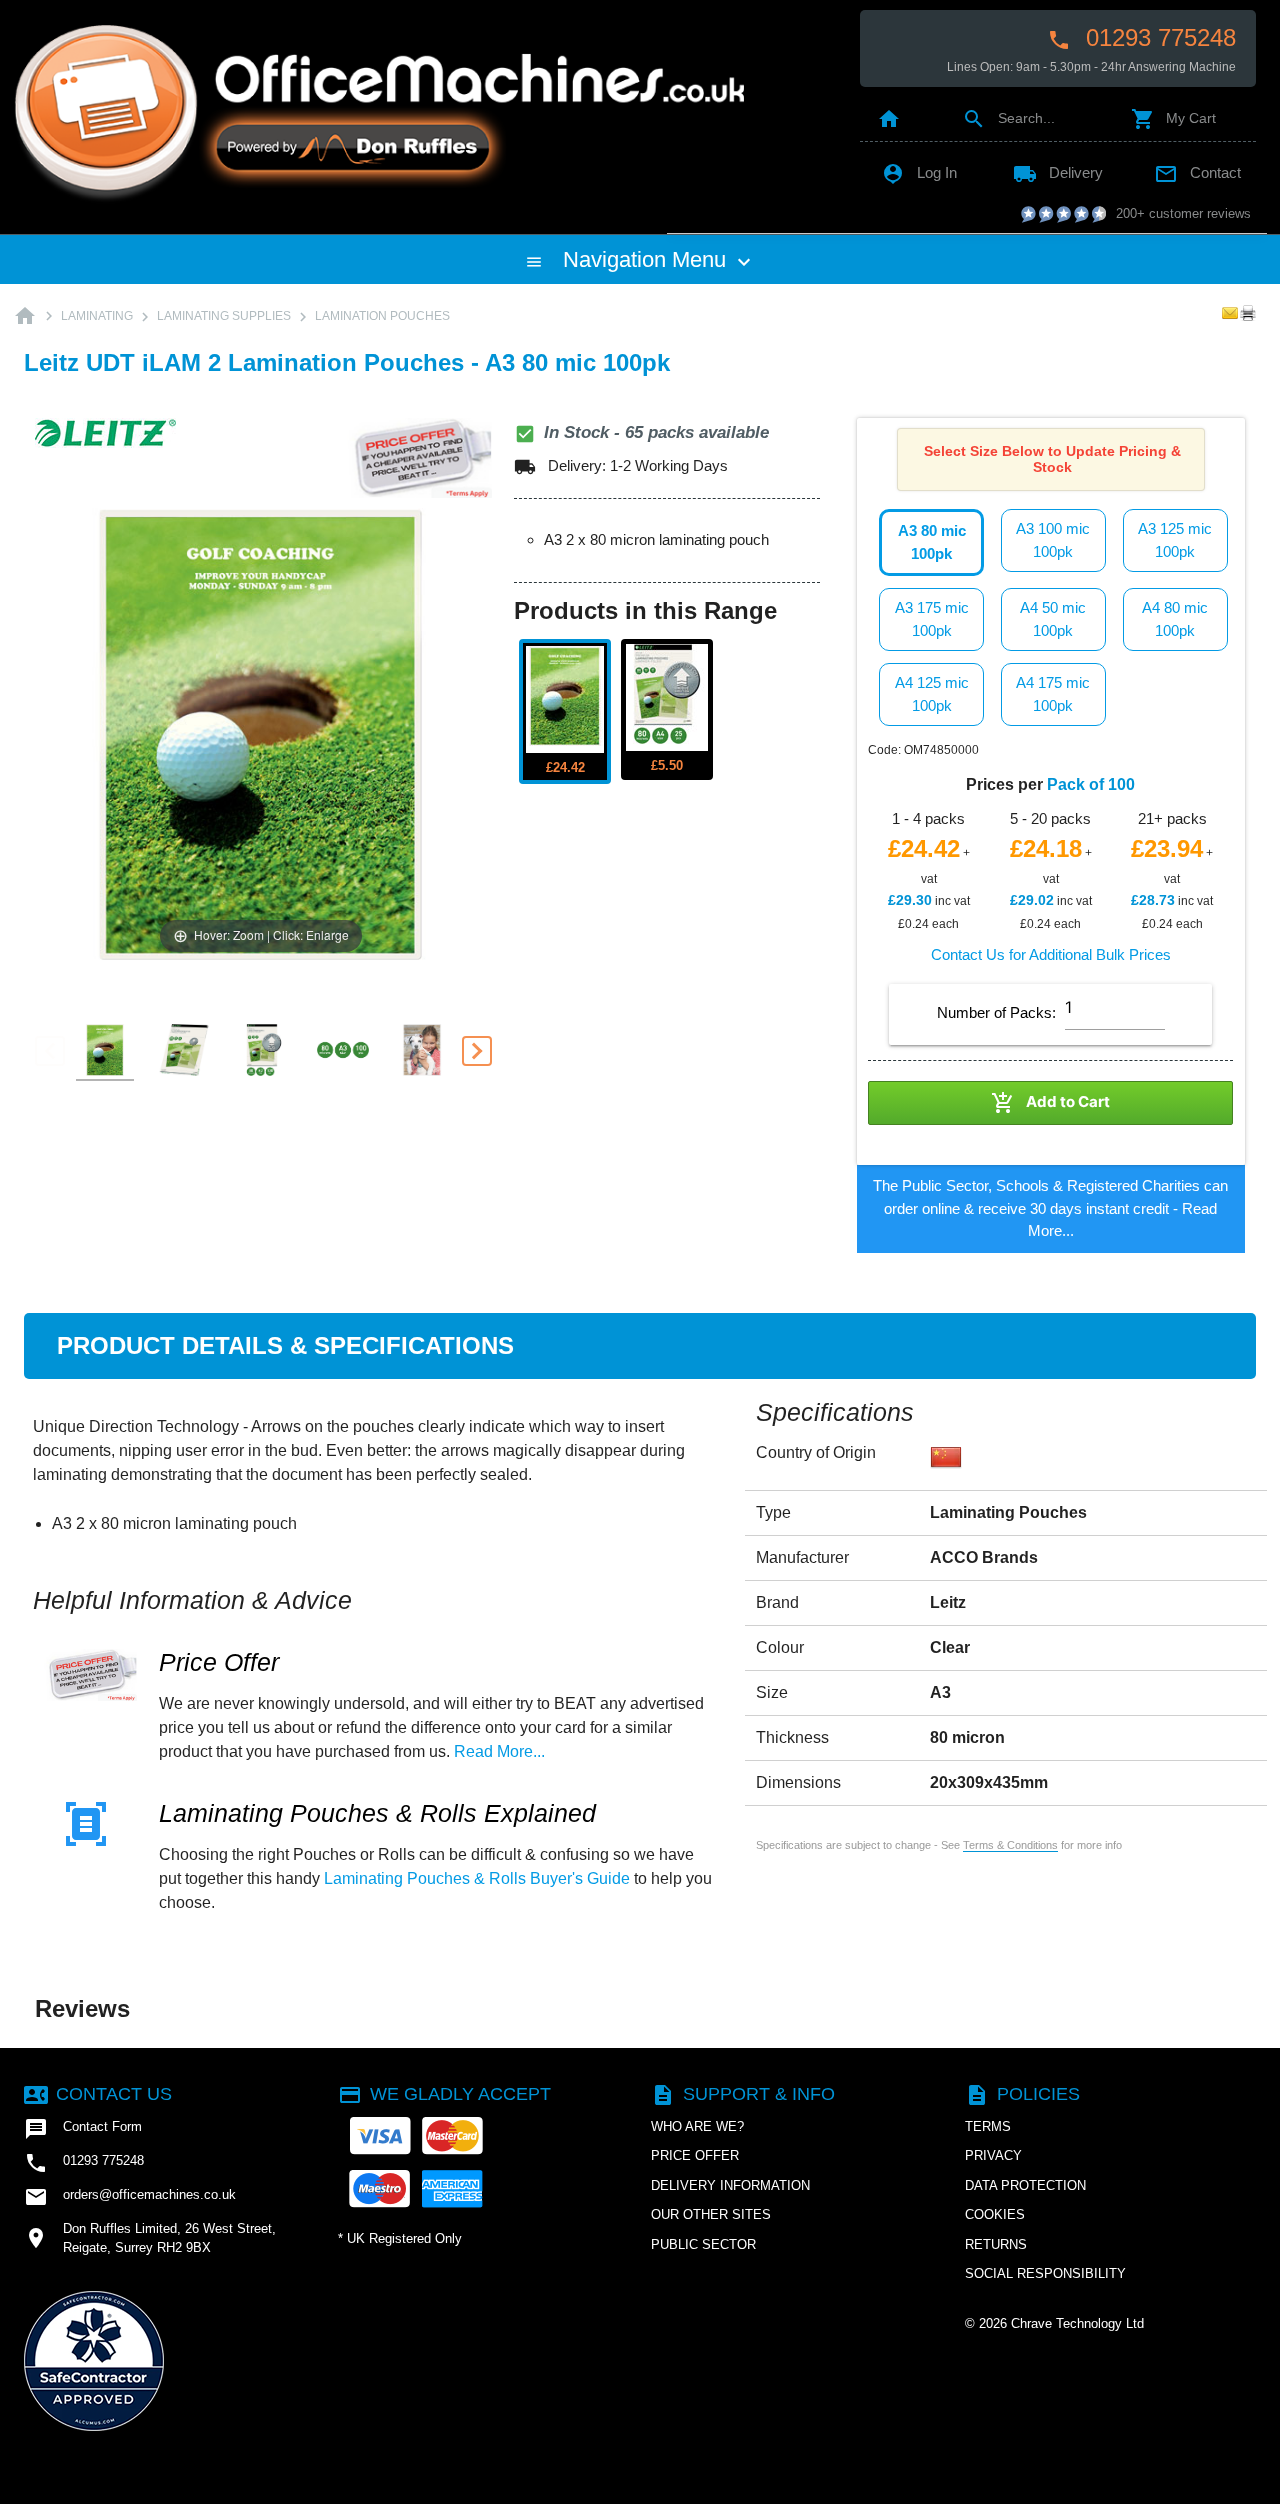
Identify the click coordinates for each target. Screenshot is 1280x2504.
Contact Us (98, 2094)
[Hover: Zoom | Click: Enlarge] (261, 732)
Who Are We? (697, 2126)
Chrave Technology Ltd (1077, 2323)
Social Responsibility (1045, 2273)
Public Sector (703, 2244)
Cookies (995, 2214)
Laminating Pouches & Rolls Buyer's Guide (477, 1878)
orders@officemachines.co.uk (130, 2197)
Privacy (993, 2155)
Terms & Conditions (1010, 1845)
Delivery (1058, 172)
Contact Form (83, 2129)
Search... (1008, 118)
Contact (1197, 172)
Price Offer (219, 1662)
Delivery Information (730, 2185)
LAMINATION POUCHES (382, 316)
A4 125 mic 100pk (932, 694)
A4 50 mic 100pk (1053, 619)
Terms (988, 2126)
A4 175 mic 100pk (1053, 694)
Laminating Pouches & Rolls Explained (377, 1813)
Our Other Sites (711, 2214)
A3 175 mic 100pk (932, 619)
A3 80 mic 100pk (932, 542)
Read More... (499, 1751)
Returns (996, 2244)
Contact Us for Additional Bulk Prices (1051, 954)
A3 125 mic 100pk (1175, 540)
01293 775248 (1141, 38)
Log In (919, 172)
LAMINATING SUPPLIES (224, 316)
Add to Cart (1050, 1103)
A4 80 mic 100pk (1175, 619)
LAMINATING (97, 316)
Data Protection (1025, 2185)
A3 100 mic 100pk (1053, 540)
